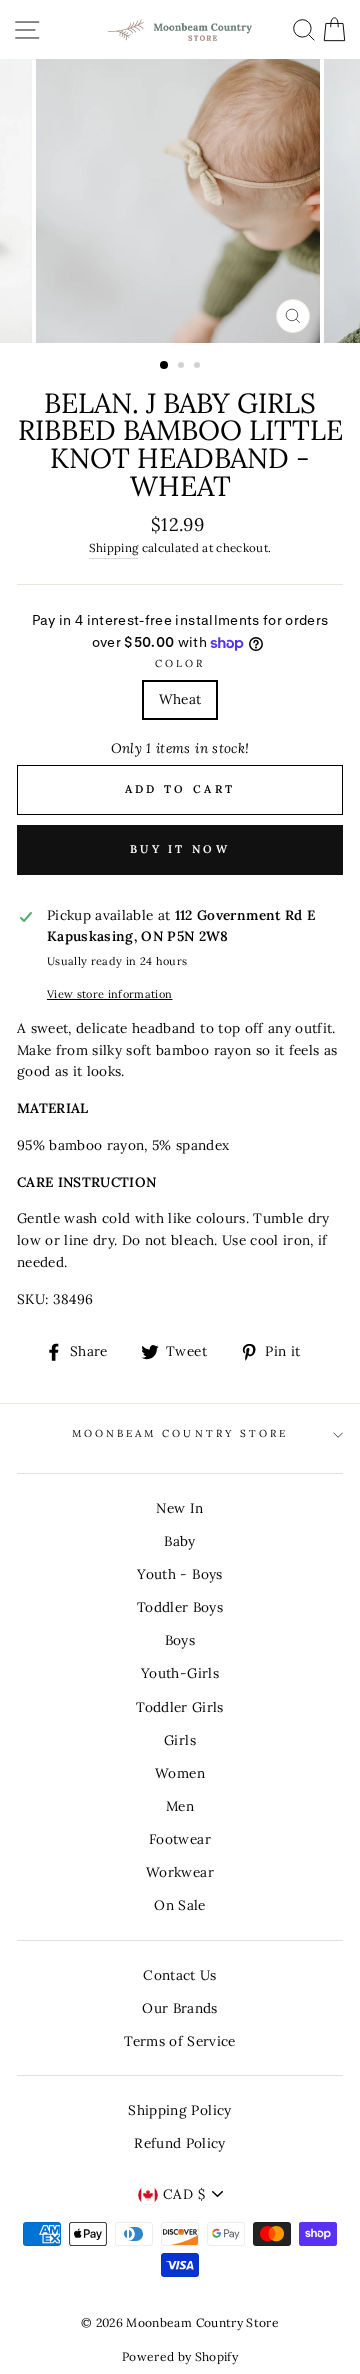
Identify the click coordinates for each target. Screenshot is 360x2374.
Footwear (180, 1839)
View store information (109, 994)
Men (180, 1806)
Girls (180, 1740)
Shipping (114, 547)
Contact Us (179, 1975)
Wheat (180, 699)
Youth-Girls (180, 1673)
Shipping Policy (179, 2110)
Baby (179, 1541)
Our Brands (179, 2008)
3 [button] (199, 367)
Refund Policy (179, 2143)
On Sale (179, 1905)
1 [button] (165, 366)
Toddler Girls (179, 1707)
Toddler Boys (180, 1607)
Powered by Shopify (180, 2356)
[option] (180, 201)
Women (180, 1773)
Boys (180, 1640)
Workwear (180, 1872)
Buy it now (180, 849)
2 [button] (183, 367)
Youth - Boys (179, 1574)
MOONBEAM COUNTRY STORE (180, 1433)
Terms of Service (179, 2041)
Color (180, 663)
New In (179, 1508)
